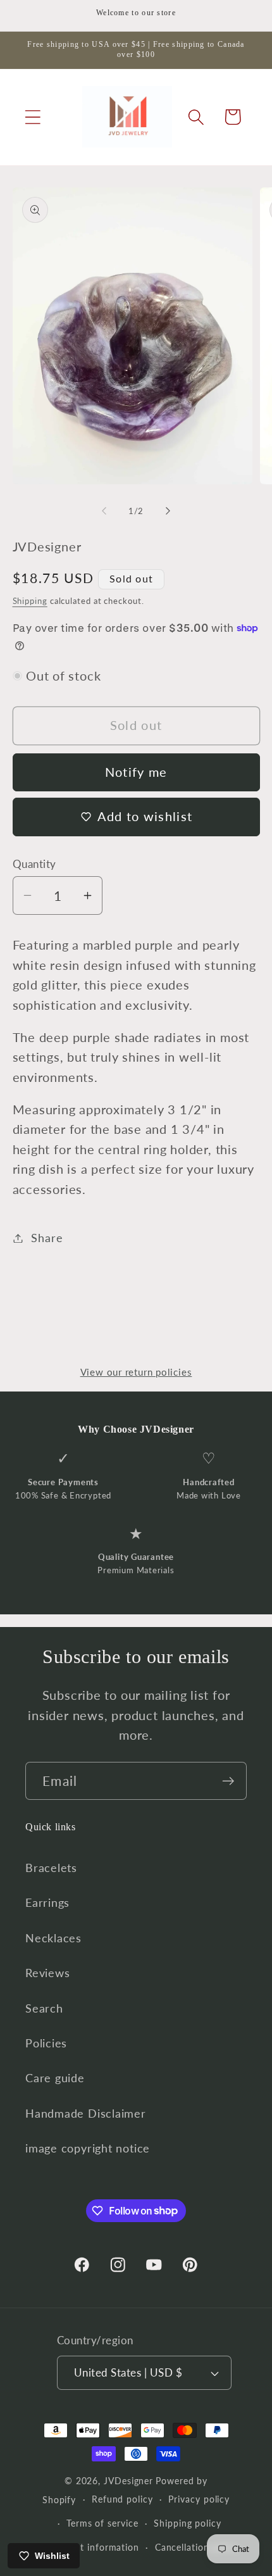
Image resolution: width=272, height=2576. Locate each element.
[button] (33, 117)
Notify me (136, 772)
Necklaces (53, 1938)
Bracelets (51, 1868)
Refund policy (122, 2499)
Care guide (55, 2078)
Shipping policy (188, 2523)
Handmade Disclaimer (86, 2113)
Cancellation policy (197, 2547)
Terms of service (102, 2523)
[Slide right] (168, 511)
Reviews (47, 1973)
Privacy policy (199, 2499)
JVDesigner (128, 2481)
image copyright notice (88, 2148)
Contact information (94, 2547)
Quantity (34, 864)
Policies (46, 2043)
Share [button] (47, 1238)
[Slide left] (104, 511)
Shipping (30, 601)
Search (44, 2008)
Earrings (47, 1902)
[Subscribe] (228, 1781)
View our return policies (136, 1372)
